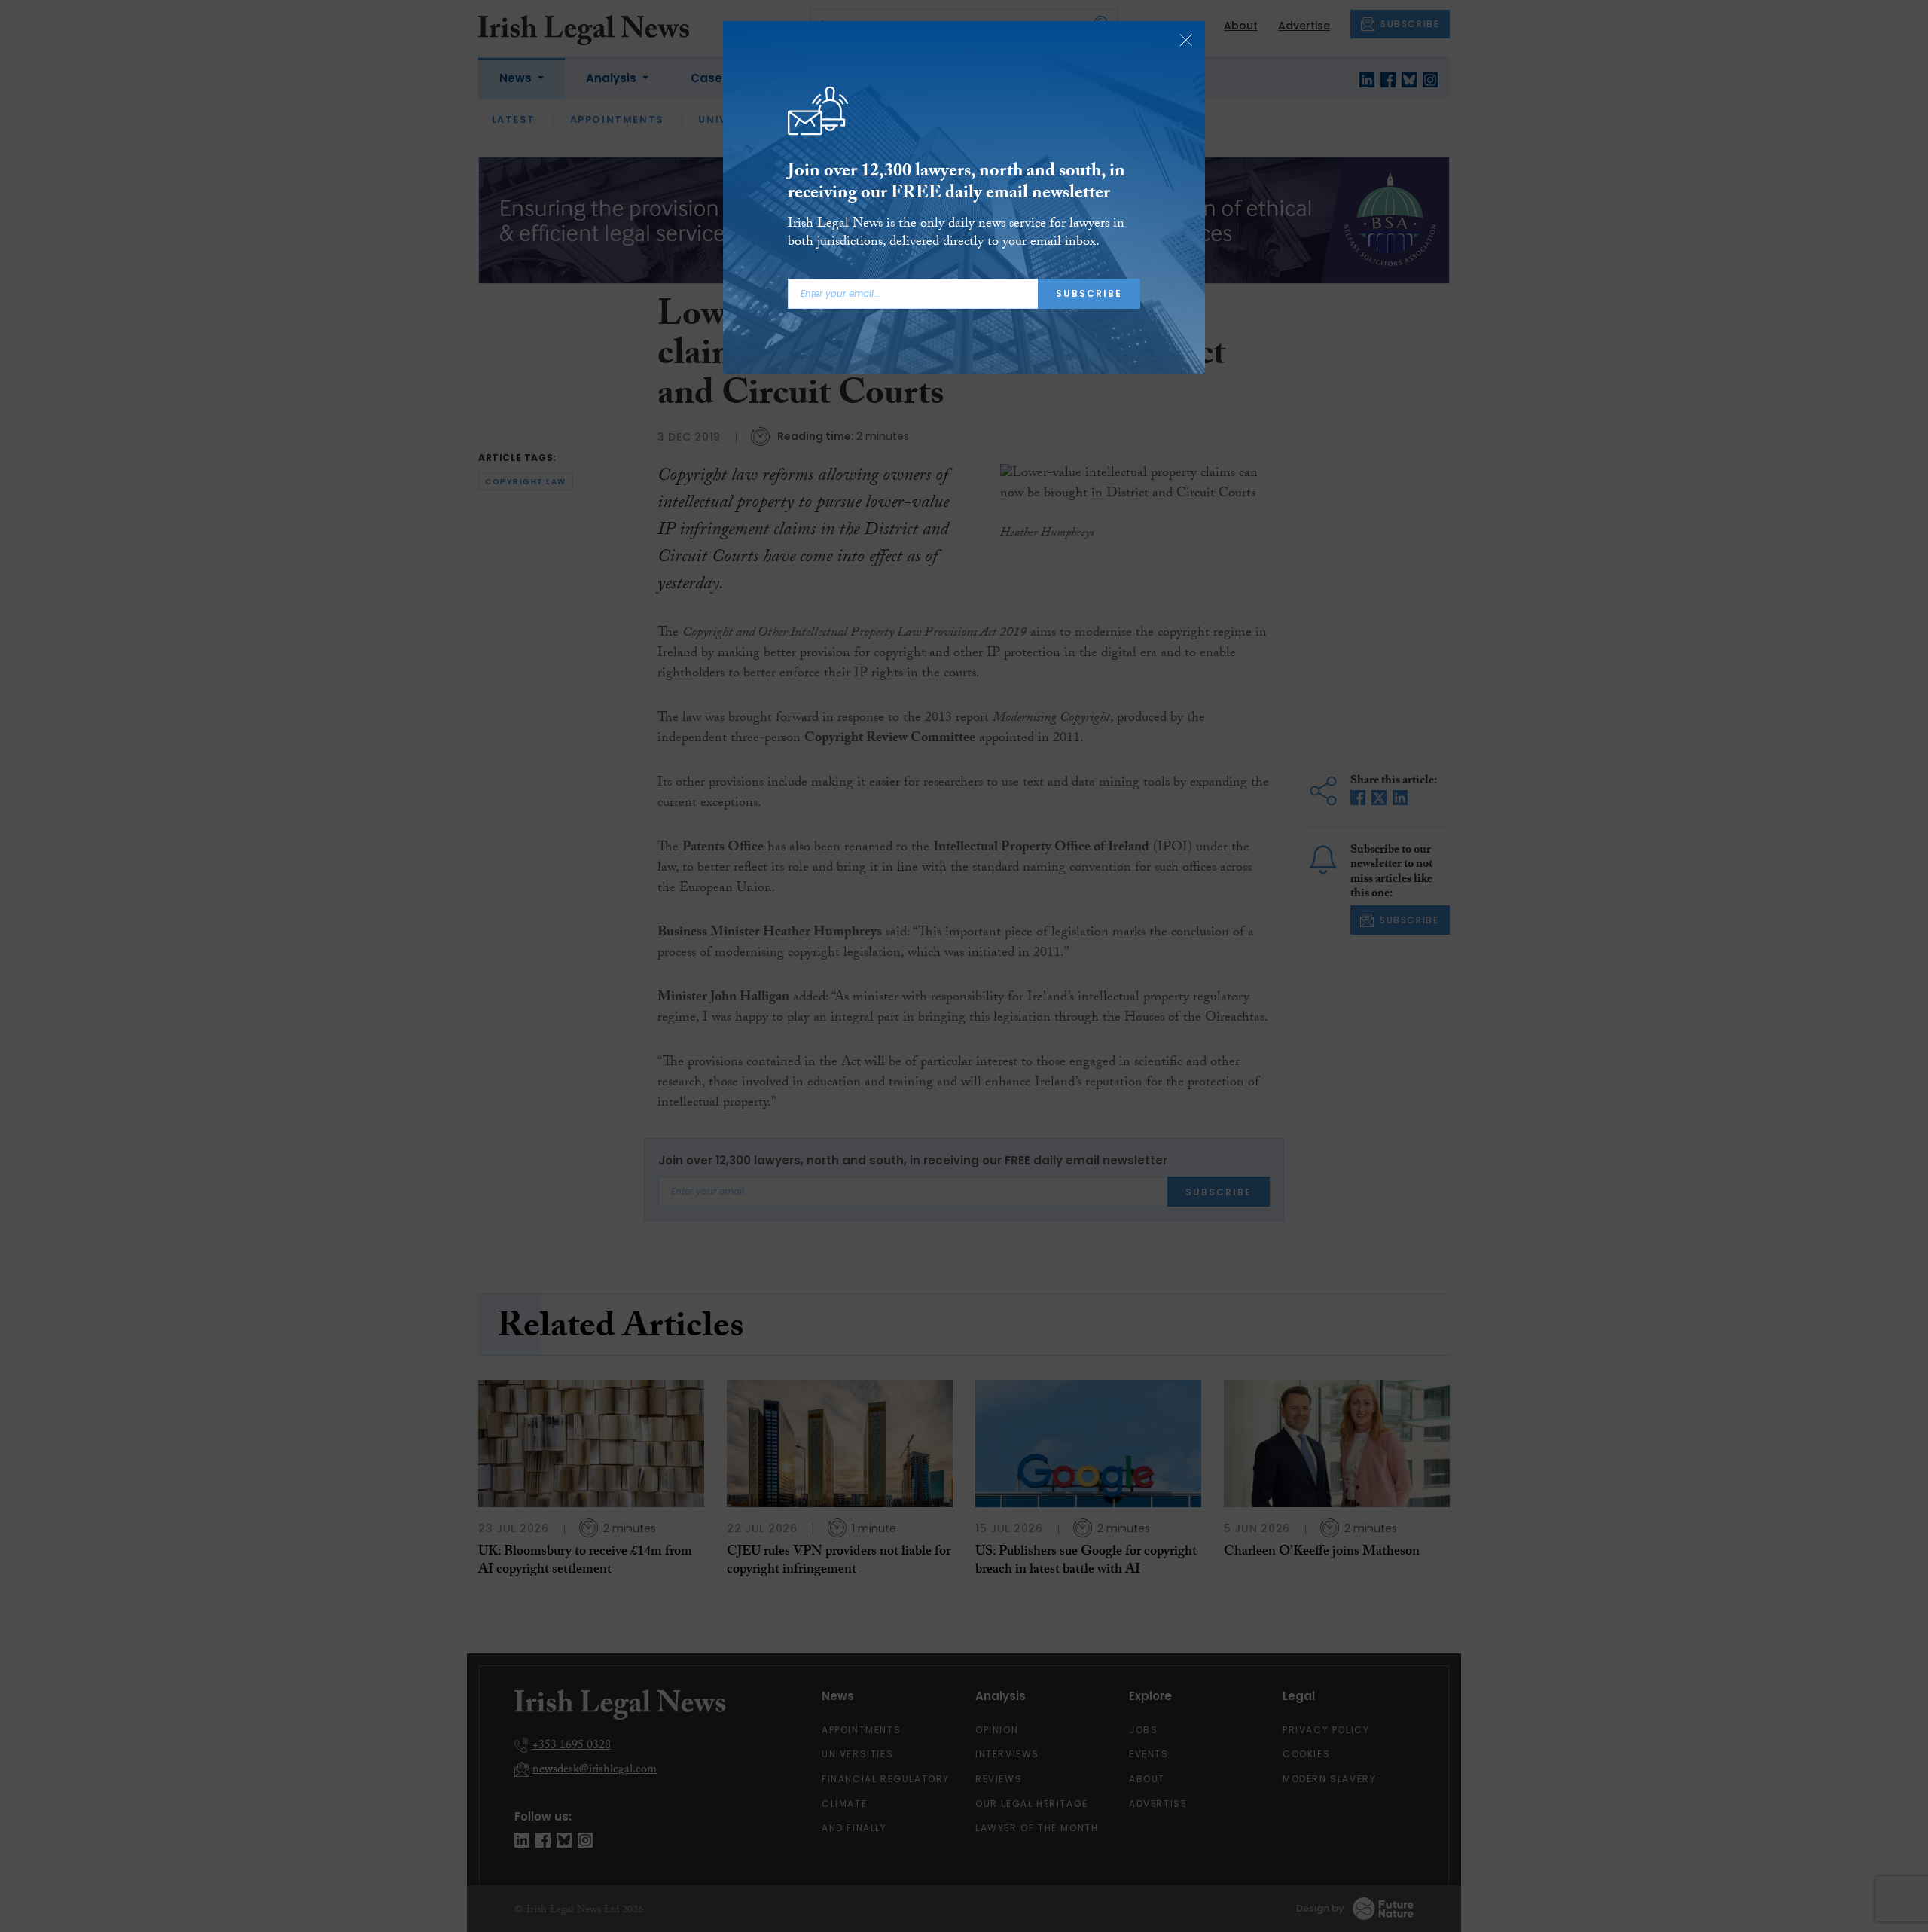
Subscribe (1089, 293)
